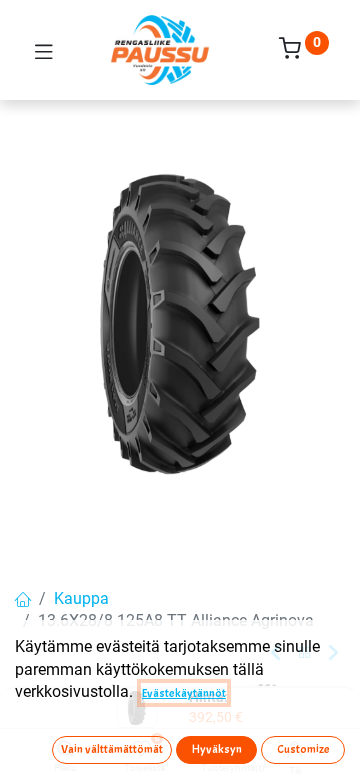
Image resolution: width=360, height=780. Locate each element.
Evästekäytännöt (184, 693)
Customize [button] (303, 749)
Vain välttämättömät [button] (112, 749)
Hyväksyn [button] (217, 749)
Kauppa (81, 598)
